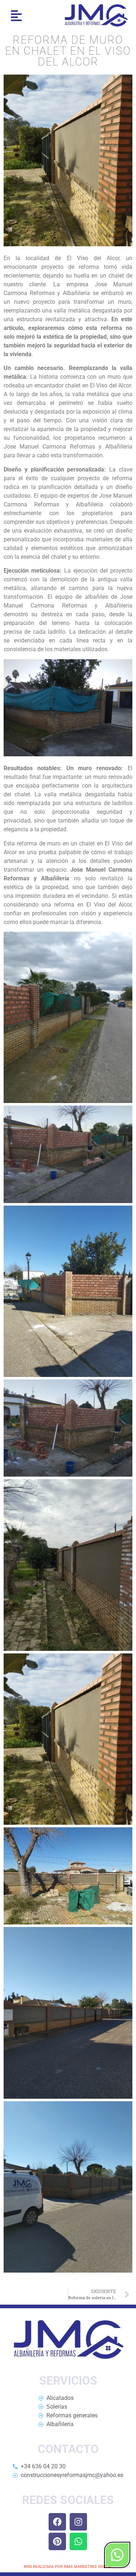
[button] (17, 15)
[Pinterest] (57, 2541)
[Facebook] (57, 2522)
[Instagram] (78, 2522)
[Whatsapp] (78, 2541)
